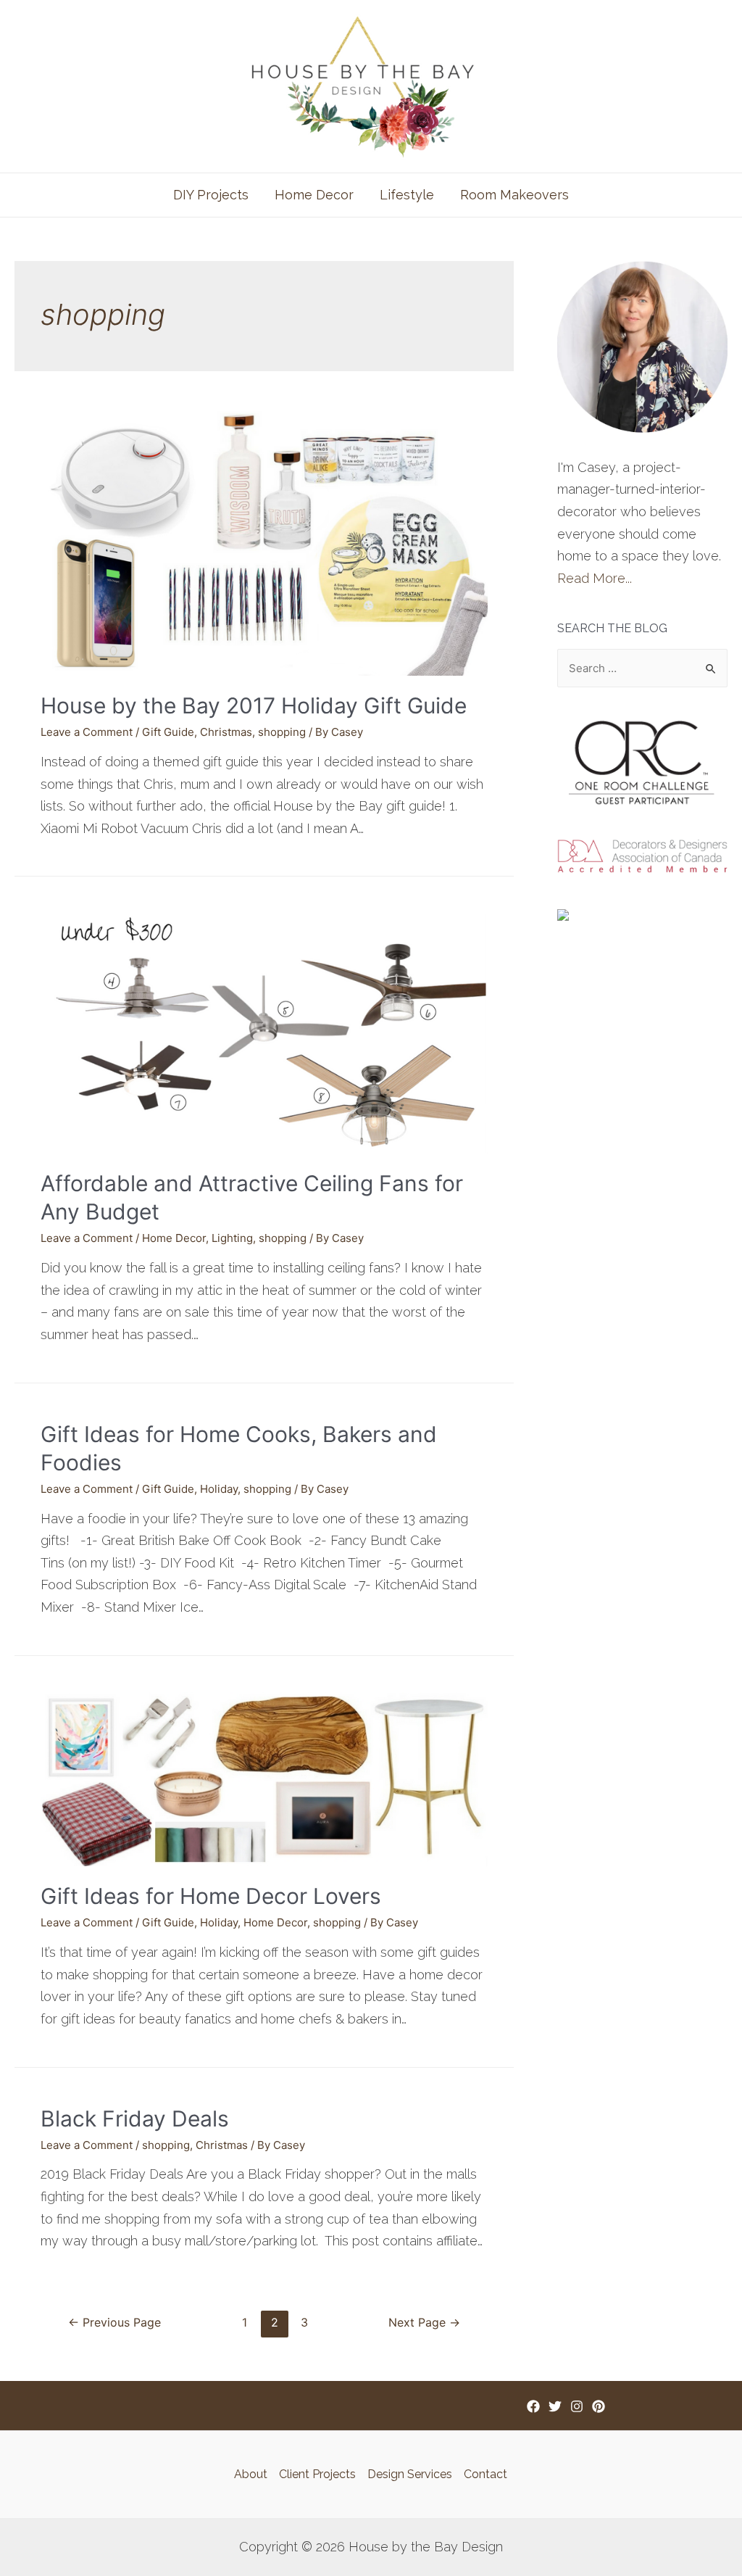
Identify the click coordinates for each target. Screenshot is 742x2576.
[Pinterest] (599, 2406)
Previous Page (114, 2323)
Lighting (232, 1238)
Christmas (226, 732)
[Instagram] (577, 2406)
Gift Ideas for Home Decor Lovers (211, 1896)
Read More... (595, 578)
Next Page (424, 2323)
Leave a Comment (87, 732)
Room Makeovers (514, 195)
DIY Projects (211, 195)
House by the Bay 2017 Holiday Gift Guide (254, 705)
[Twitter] (555, 2406)
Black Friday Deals (135, 2119)
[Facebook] (533, 2406)
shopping (282, 732)
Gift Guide (168, 732)
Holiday (219, 1489)
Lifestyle (407, 195)
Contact (485, 2474)
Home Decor (314, 195)
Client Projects (317, 2474)
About (251, 2474)
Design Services (410, 2474)
